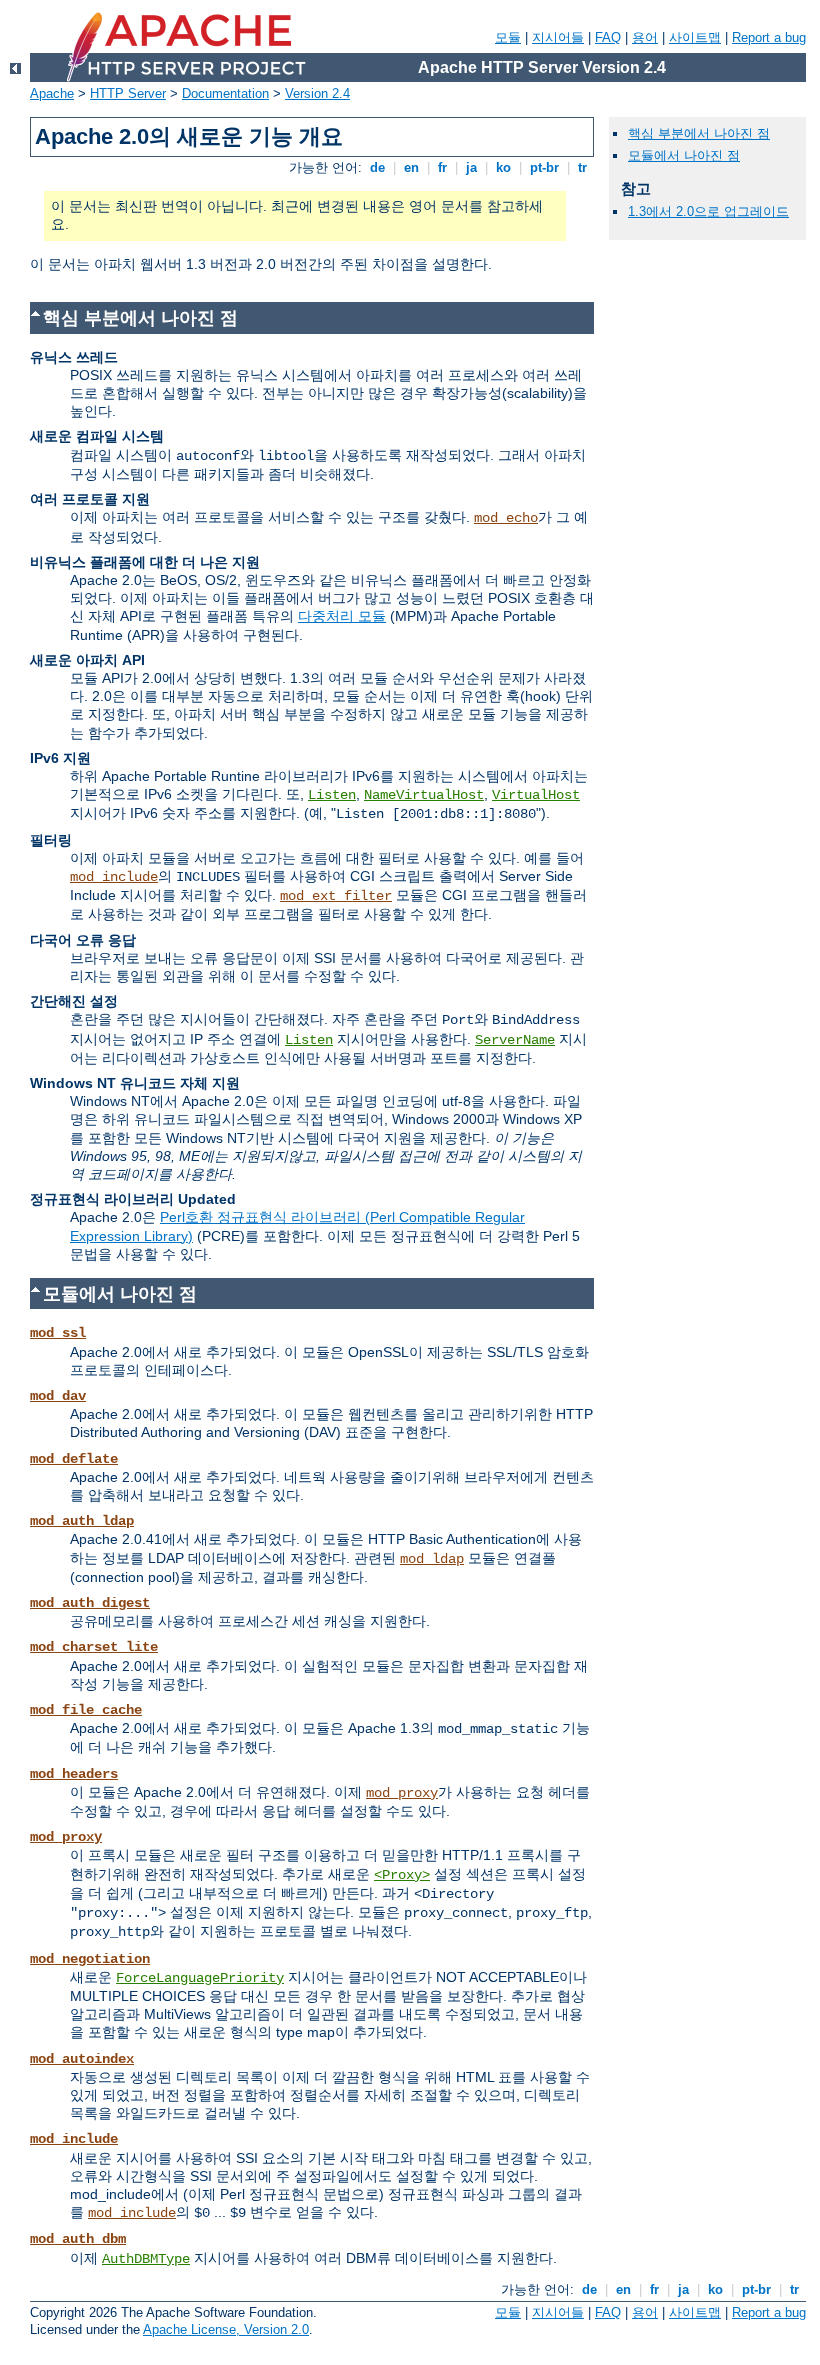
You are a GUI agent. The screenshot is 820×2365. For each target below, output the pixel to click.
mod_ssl (58, 1333)
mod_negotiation (90, 1959)
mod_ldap (432, 1559)
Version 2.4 (317, 93)
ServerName (515, 1040)
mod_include (114, 877)
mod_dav (58, 1396)
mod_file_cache (86, 1710)
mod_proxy (402, 1793)
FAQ (608, 37)
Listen (332, 795)
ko (503, 167)
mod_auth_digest (90, 1603)
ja (471, 167)
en (411, 167)
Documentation (225, 93)
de (377, 167)
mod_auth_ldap (82, 1521)
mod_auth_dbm (78, 2239)
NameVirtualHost (424, 795)
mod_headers (74, 1774)
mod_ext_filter (336, 896)
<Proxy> (402, 1875)
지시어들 (558, 37)
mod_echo (506, 518)
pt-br (544, 167)
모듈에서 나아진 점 (684, 155)
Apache (52, 93)
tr (582, 167)
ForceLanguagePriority (200, 1978)
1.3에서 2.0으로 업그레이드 (708, 211)
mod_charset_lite (94, 1647)
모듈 (508, 37)
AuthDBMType (146, 2259)
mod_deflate (74, 1459)
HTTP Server (128, 93)
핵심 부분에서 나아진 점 (699, 133)
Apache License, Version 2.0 (226, 2329)
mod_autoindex (82, 2059)
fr (442, 167)
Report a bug (769, 37)
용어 (645, 37)
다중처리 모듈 (342, 616)
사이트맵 (695, 37)
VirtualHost (536, 795)
